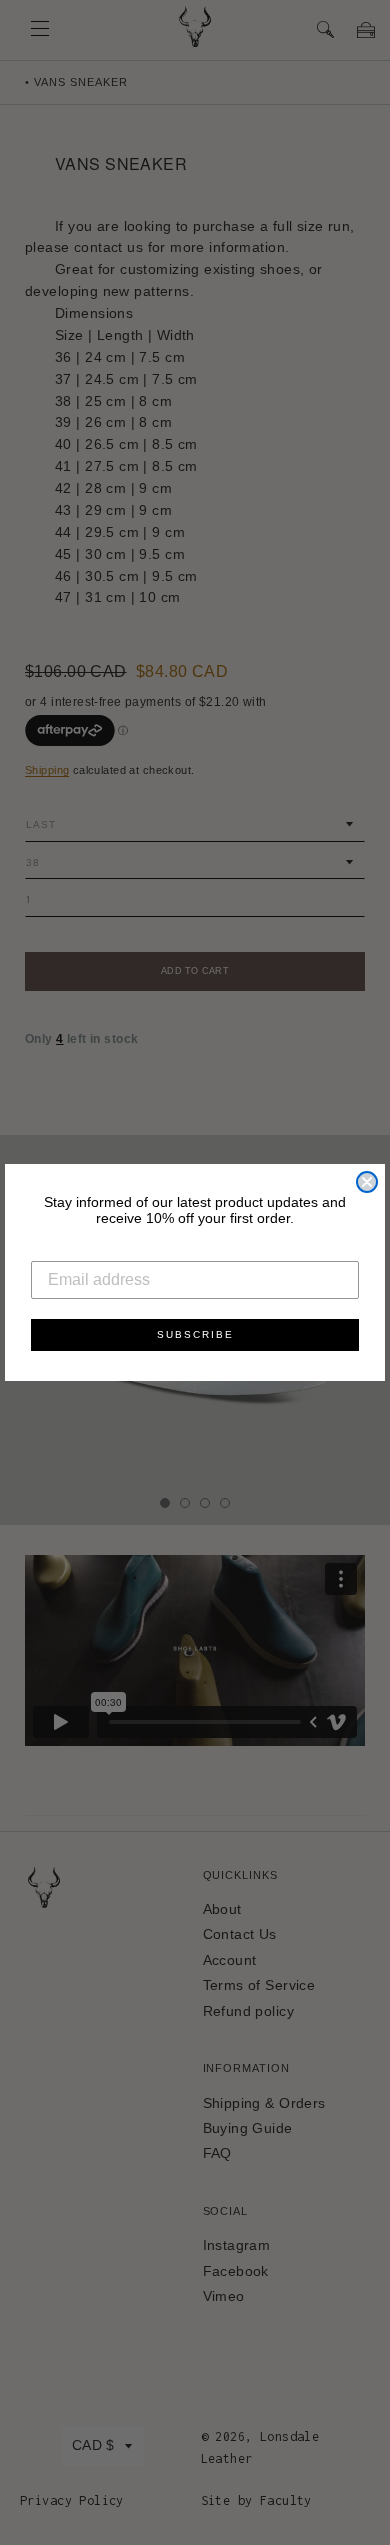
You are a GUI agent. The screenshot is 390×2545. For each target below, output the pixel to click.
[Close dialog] (367, 1182)
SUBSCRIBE (195, 1334)
